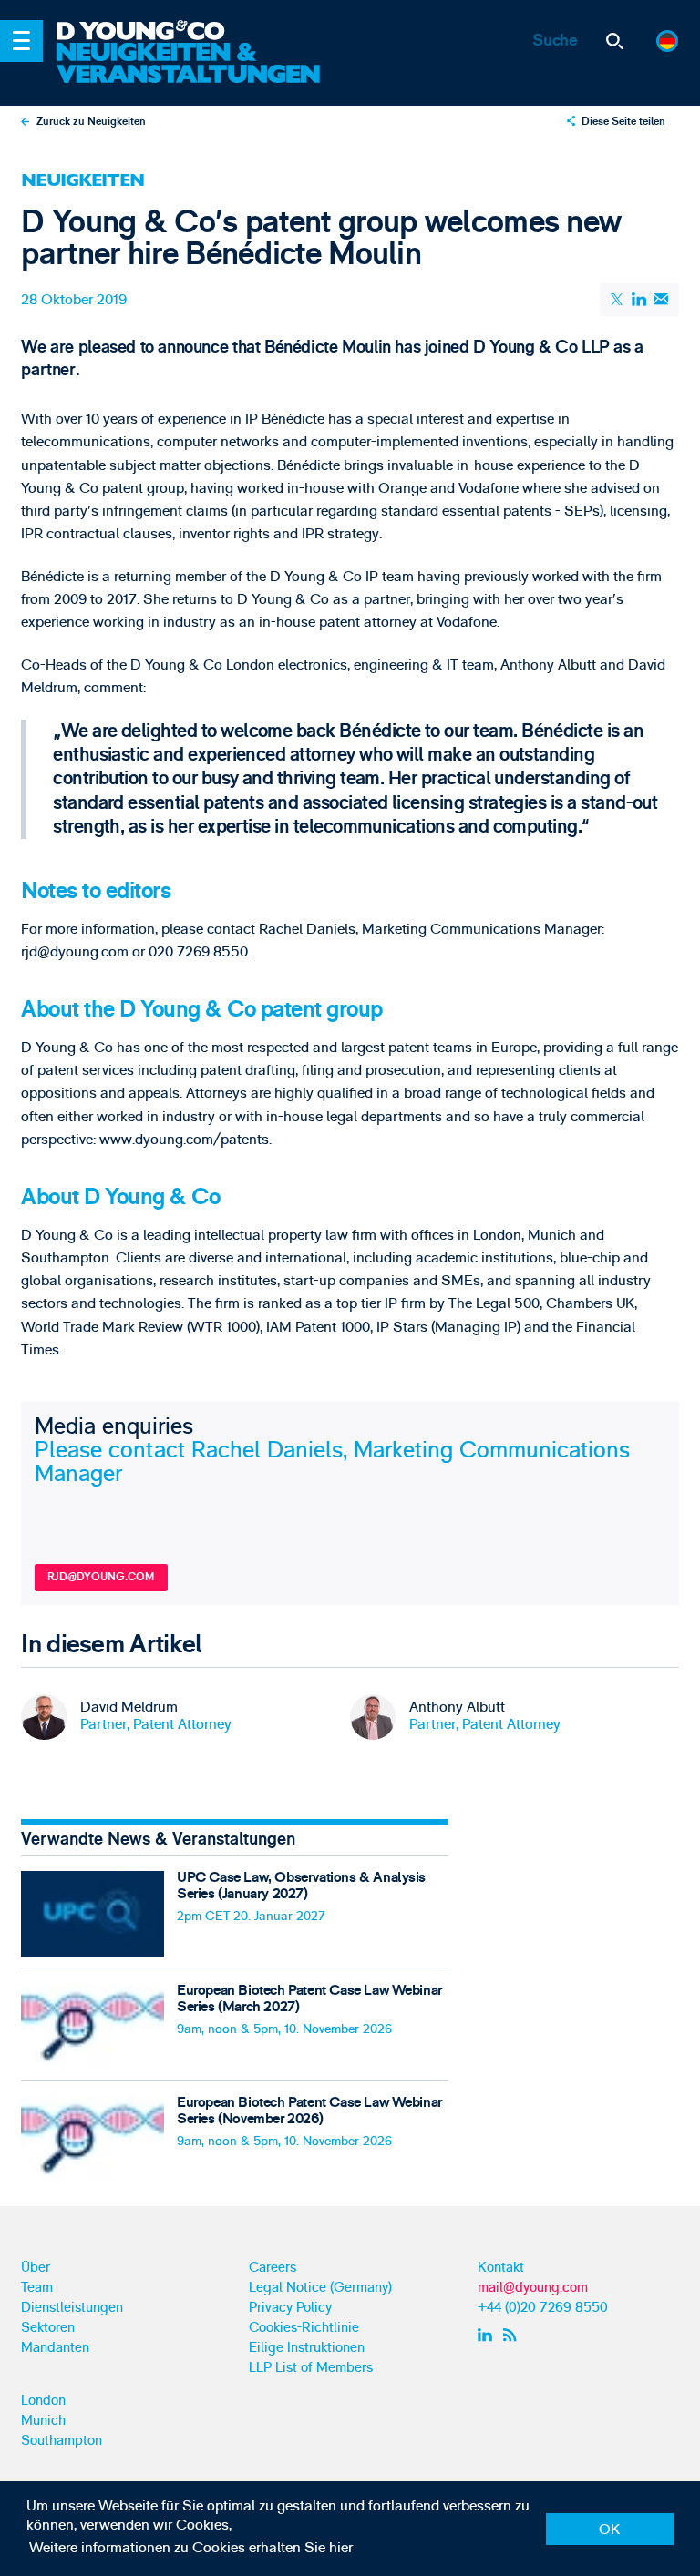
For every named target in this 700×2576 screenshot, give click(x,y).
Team (37, 2288)
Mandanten (55, 2348)
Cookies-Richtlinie (304, 2328)
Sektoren (48, 2328)
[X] (618, 300)
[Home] (193, 32)
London (43, 2401)
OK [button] (609, 2530)
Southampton (62, 2441)
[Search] (615, 41)
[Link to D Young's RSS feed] (514, 2336)
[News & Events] (193, 64)
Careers (273, 2268)
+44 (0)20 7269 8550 (543, 2308)
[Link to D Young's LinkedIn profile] (487, 2336)
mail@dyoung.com (533, 2288)
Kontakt (501, 2268)
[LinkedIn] (639, 299)
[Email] (660, 299)
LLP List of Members (311, 2368)
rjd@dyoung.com (101, 1577)
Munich (43, 2421)
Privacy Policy (290, 2308)
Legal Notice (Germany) (320, 2288)
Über (36, 2268)
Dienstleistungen (72, 2308)
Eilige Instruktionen (307, 2348)
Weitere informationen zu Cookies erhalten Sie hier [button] (191, 2548)
